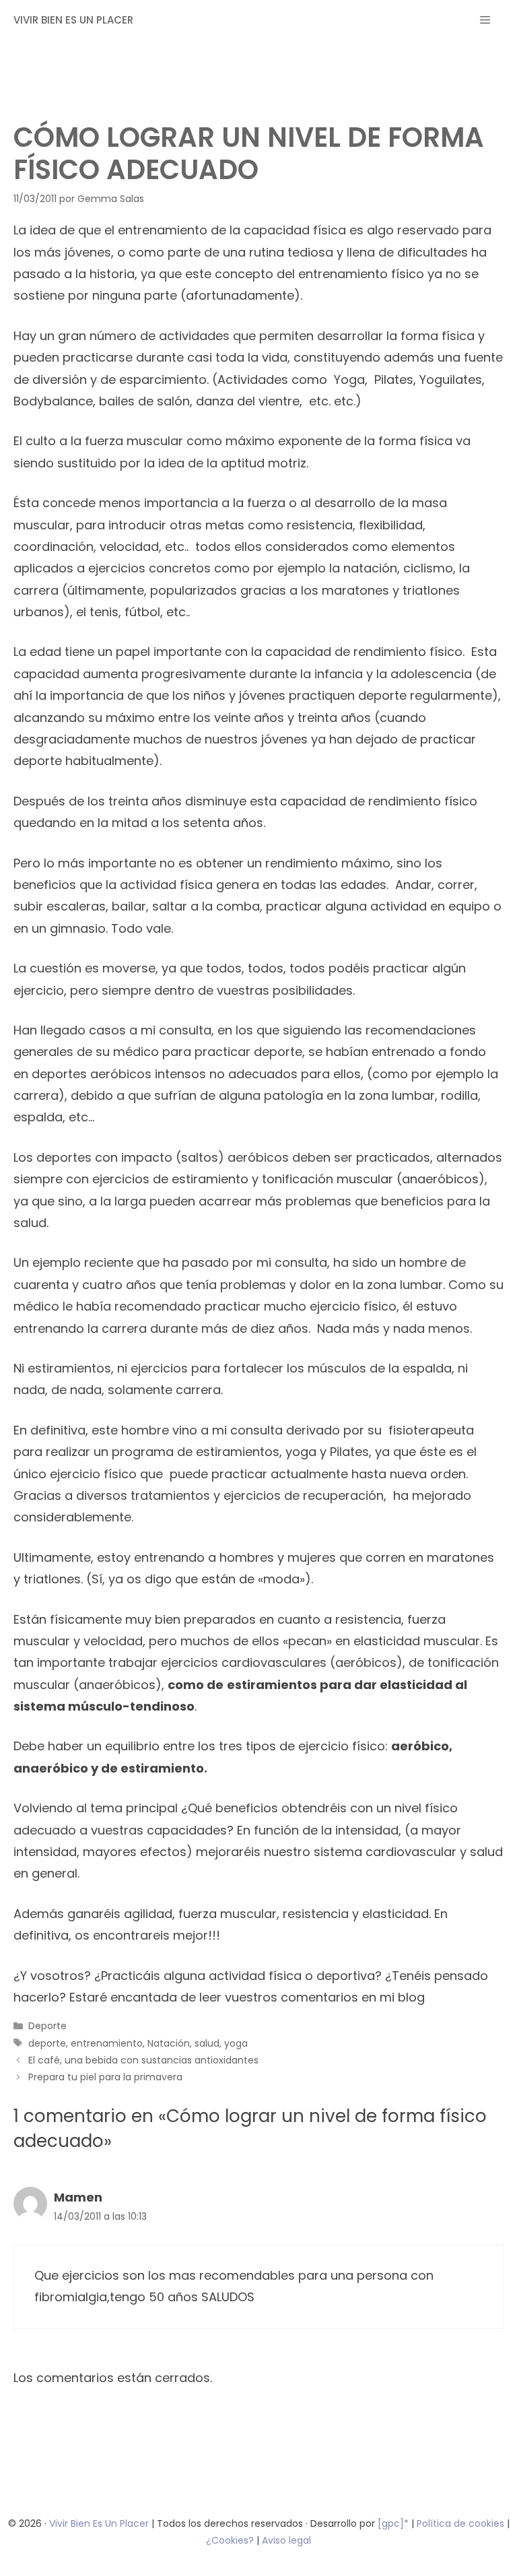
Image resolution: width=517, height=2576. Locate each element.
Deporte (47, 2026)
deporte (47, 2043)
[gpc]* (393, 2523)
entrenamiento (107, 2043)
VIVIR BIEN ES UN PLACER (73, 20)
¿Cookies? (231, 2540)
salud (207, 2043)
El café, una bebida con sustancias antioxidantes (143, 2060)
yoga (236, 2043)
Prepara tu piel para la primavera (105, 2077)
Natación (169, 2043)
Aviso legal (286, 2540)
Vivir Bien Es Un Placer (100, 2523)
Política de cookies (460, 2523)
